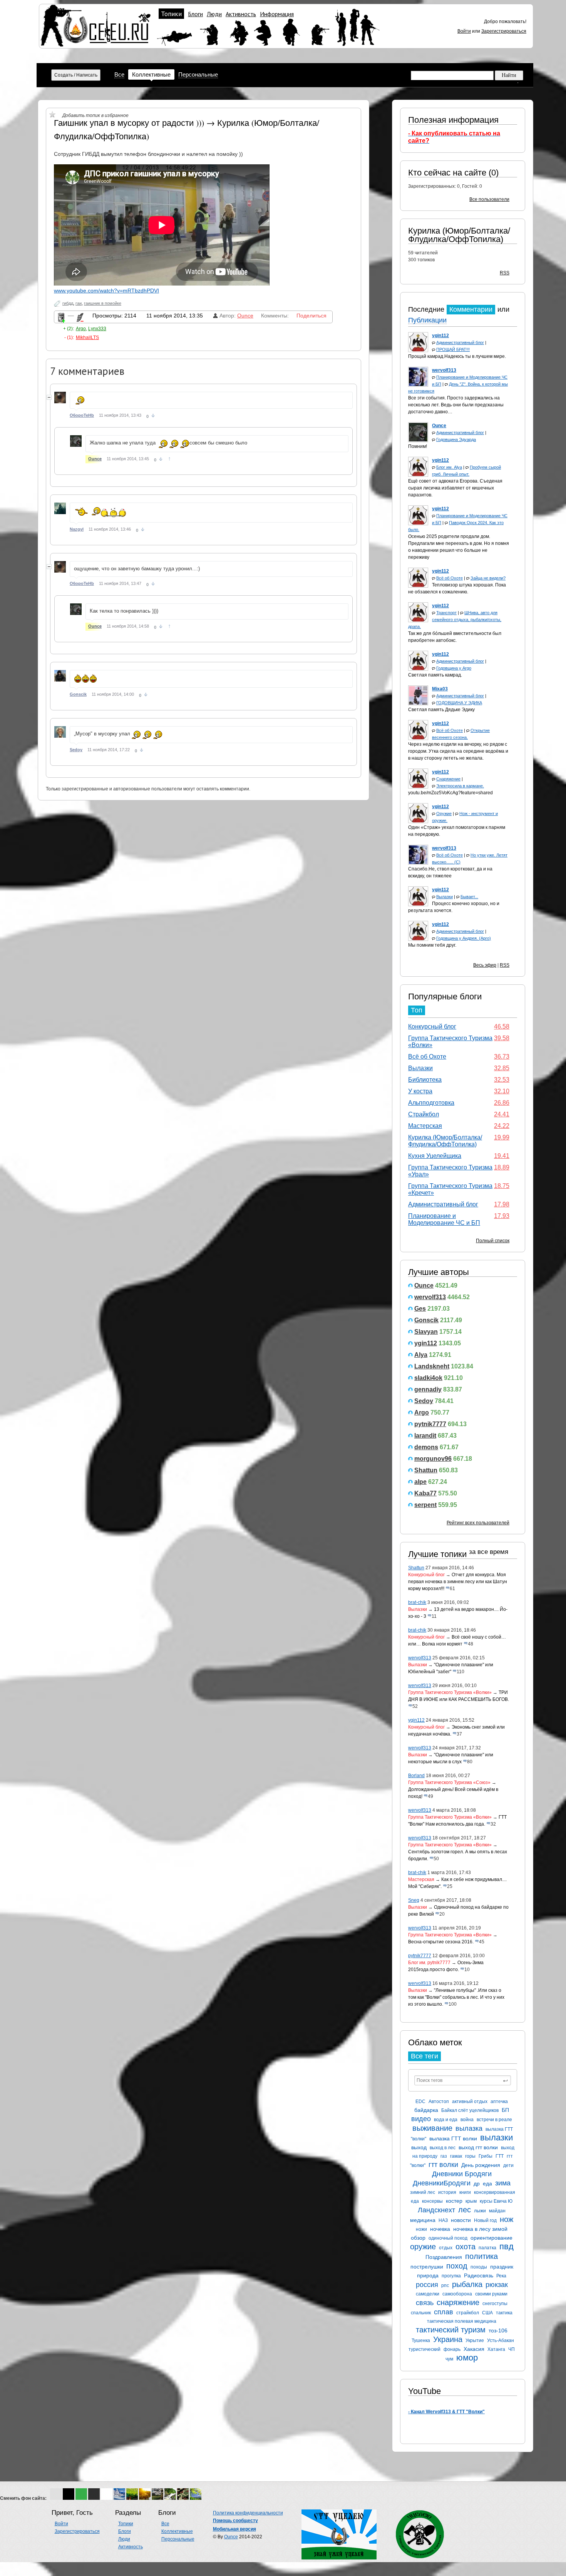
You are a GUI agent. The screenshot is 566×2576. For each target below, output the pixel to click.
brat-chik (417, 1602)
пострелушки (427, 2267)
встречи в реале (494, 2120)
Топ (417, 1010)
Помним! (418, 446)
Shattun (426, 1470)
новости (461, 2220)
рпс (445, 2285)
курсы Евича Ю (496, 2201)
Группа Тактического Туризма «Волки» (450, 1692)
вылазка (469, 2128)
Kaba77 (425, 1493)
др (477, 2183)
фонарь (452, 2349)
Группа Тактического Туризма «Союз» (449, 1782)
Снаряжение (448, 779)
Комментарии (471, 309)
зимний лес (423, 2192)
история (447, 2192)
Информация (277, 14)
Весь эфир (485, 965)
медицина (423, 2220)
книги (465, 2192)
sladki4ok (428, 1378)
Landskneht (432, 1366)
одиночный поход (448, 2238)
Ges (420, 1309)
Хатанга (496, 2349)
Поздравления (444, 2257)
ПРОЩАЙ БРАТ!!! (453, 349)
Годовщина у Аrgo (454, 668)
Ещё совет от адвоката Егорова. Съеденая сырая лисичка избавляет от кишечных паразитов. (455, 488)
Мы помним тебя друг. (432, 945)
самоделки (428, 2294)
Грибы (486, 2156)
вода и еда (446, 2120)
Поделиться (311, 316)
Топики (171, 14)
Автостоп (439, 2102)
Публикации (427, 320)
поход (457, 2266)
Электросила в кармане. (460, 786)
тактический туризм (451, 2330)
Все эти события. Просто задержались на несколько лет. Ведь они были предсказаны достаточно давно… (456, 405)
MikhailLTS (87, 337)
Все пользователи (489, 199)
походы (479, 2267)
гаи (79, 303)
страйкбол (468, 2313)
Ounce (424, 1285)
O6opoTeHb (82, 415)
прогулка (451, 2276)
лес (465, 2210)
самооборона (457, 2294)
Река (501, 2276)
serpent (425, 1505)
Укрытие (475, 2340)
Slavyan (426, 1332)
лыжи (480, 2211)
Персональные (198, 74)
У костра (420, 1091)
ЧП (512, 2349)
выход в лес (443, 2148)
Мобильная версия (234, 2529)
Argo (422, 1412)
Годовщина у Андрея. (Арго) (464, 938)
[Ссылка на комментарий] (153, 416)
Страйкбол (424, 1114)
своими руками (491, 2294)
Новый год (485, 2220)
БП (505, 2110)
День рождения (481, 2165)
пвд (507, 2246)
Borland (416, 1776)
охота (466, 2247)
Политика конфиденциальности (248, 2513)
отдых (446, 2248)
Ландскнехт (436, 2210)
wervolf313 (430, 1297)
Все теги (424, 2056)
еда (487, 2183)
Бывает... (469, 897)
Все (119, 74)
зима (503, 2183)
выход (419, 2147)
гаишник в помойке (103, 303)
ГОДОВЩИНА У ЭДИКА (459, 703)
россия (427, 2285)
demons (426, 1447)
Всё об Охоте (450, 578)
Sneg (414, 1900)
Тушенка (421, 2340)
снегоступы (495, 2304)
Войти (464, 31)
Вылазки (445, 897)
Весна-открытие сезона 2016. (441, 1942)
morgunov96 (433, 1459)
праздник (502, 2267)
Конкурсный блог (432, 1027)
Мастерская (425, 1126)
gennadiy (428, 1389)
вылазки (497, 2137)
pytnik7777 (430, 1424)
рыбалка (467, 2284)
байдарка (426, 2110)
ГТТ (500, 2156)
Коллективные (151, 74)
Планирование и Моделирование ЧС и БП (444, 1219)
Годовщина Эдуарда (456, 439)
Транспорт (446, 613)
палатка (487, 2248)
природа (428, 2275)
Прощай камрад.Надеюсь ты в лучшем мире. (457, 356)
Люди (214, 14)
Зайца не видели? (488, 578)
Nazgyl (77, 529)
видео (421, 2119)
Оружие (444, 814)
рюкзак (497, 2285)
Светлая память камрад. (435, 675)
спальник (421, 2313)
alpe (420, 1482)
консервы (432, 2201)
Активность (241, 14)
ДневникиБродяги (442, 2183)
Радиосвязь (479, 2275)
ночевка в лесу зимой (480, 2229)
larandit (425, 1436)
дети (508, 2165)
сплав (444, 2312)
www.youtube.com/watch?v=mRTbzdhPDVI (106, 291)
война (467, 2120)
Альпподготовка (431, 1103)
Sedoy (424, 1401)
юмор (467, 2358)
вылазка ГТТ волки (453, 2138)
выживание (432, 2128)
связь (425, 2303)
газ (444, 2156)
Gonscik (426, 1320)
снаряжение (458, 2302)
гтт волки (443, 2165)
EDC (420, 2102)
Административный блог (460, 342)
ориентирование (491, 2238)
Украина (448, 2339)
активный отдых (470, 2102)
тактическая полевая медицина (462, 2321)
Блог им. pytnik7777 (429, 1963)
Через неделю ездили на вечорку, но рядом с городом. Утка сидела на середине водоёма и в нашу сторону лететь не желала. (458, 751)
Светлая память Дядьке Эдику (441, 710)
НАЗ (443, 2220)
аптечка (499, 2102)
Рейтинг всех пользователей (478, 1523)
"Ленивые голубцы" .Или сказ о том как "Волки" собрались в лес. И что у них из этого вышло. (456, 1997)
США (487, 2313)
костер (454, 2201)
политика (481, 2256)
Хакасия (474, 2349)
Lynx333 (97, 329)
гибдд (68, 303)
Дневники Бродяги (462, 2174)
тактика (504, 2313)
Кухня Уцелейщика (435, 1156)
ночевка (440, 2229)
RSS (505, 273)
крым (471, 2201)
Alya (421, 1355)
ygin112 (426, 1343)
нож (507, 2219)
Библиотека (425, 1080)
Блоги (195, 14)
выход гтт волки (478, 2147)
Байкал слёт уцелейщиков (470, 2110)
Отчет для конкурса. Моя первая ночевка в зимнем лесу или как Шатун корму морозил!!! (458, 1582)
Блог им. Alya (449, 467)
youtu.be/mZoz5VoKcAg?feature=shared (450, 793)
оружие (423, 2247)
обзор (418, 2238)
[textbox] (463, 2080)
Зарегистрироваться (504, 31)
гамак (456, 2156)
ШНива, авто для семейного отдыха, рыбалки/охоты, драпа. (455, 620)
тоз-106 (498, 2330)
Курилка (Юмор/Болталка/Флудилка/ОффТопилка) (459, 235)
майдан (497, 2211)
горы (470, 2156)
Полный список (493, 1241)
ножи (421, 2229)
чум (449, 2359)
